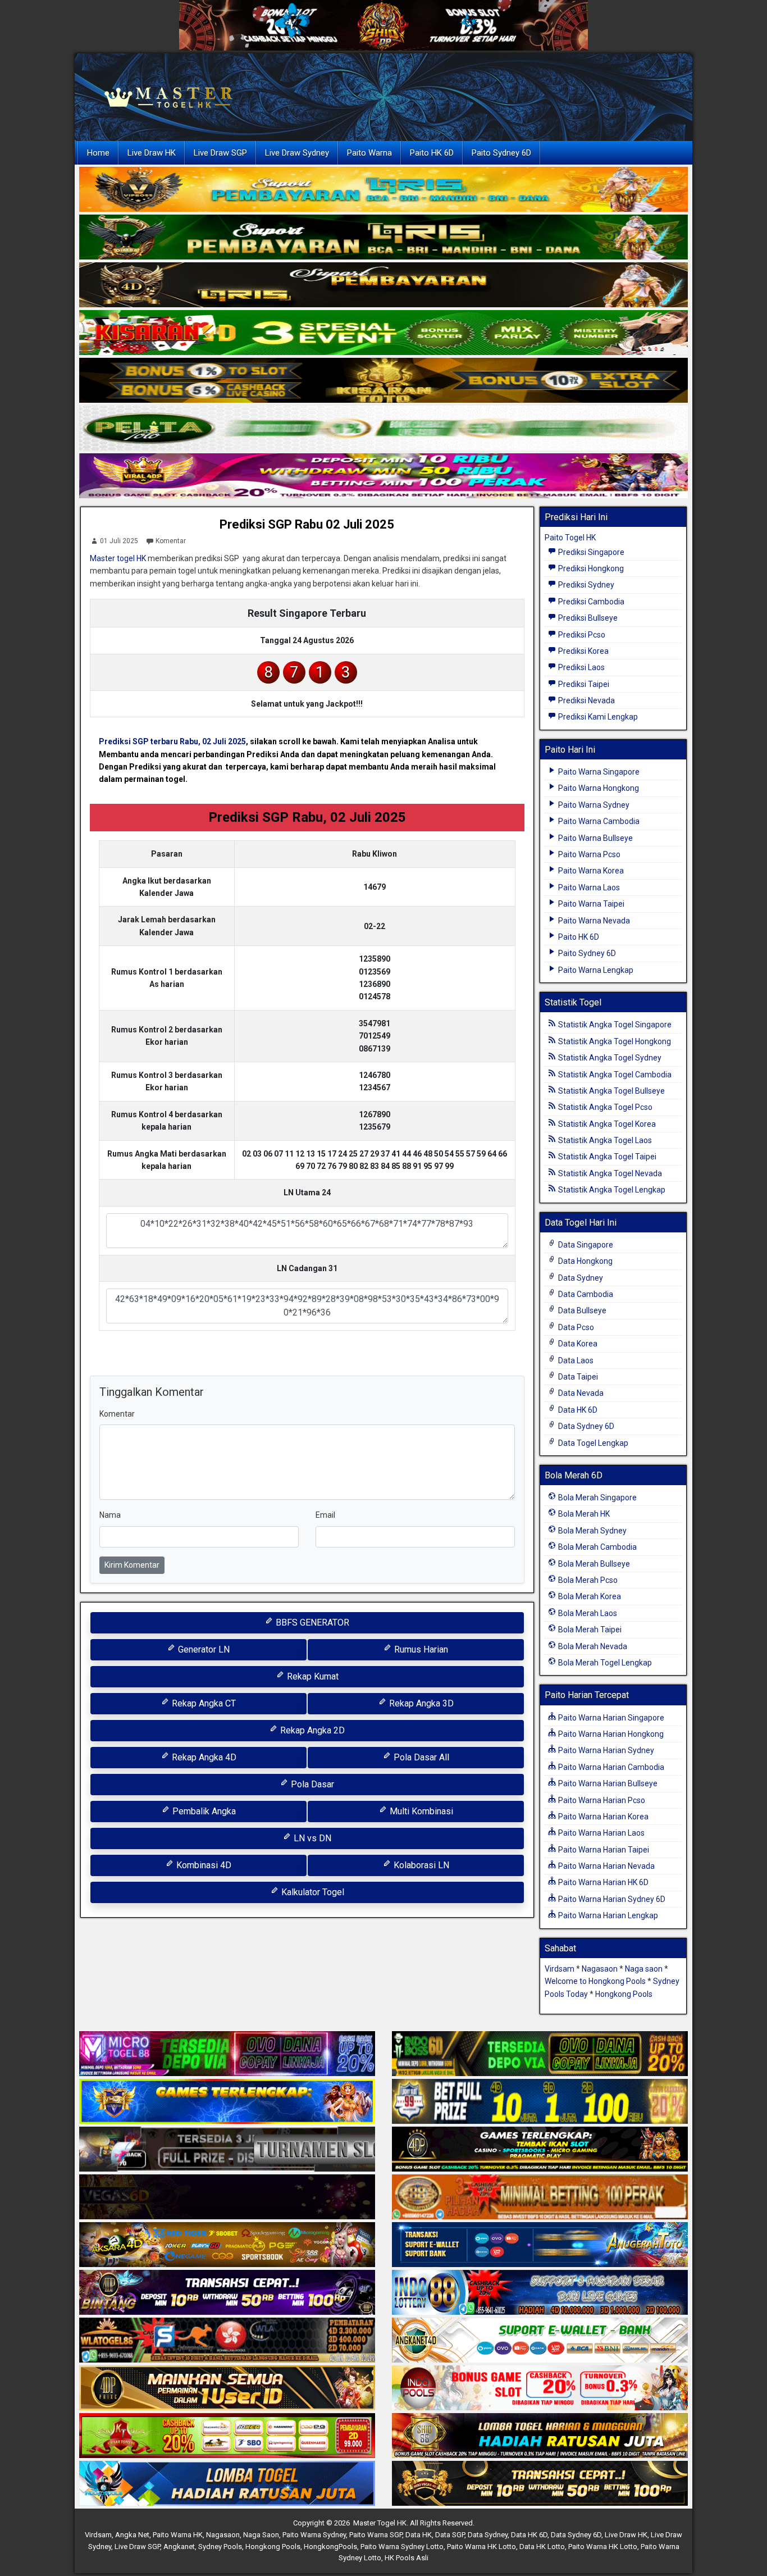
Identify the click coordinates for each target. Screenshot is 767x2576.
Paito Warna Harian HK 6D (602, 1882)
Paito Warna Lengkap (595, 970)
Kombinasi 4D (203, 1865)
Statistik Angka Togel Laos (604, 1140)
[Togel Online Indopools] (540, 2388)
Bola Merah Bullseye (593, 1564)
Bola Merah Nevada (592, 1646)
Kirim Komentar (132, 1565)
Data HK (419, 2535)
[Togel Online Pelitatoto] (383, 429)
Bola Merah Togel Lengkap (604, 1663)
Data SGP (450, 2535)
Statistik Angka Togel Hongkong (614, 1041)
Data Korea (577, 1344)
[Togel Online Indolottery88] (540, 2293)
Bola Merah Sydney (592, 1531)
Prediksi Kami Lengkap (597, 717)
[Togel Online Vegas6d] (227, 2197)
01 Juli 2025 (119, 541)
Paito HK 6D (432, 153)
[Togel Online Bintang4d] (227, 2293)
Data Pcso (575, 1327)
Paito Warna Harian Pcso (601, 1800)
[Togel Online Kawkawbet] (227, 2150)
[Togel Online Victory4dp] (227, 2102)
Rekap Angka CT (203, 1703)
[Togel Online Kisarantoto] (383, 381)
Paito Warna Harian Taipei (603, 1850)
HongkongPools (330, 2547)
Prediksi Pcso (581, 635)
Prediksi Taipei (583, 684)
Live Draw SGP (220, 153)
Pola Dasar (311, 1784)
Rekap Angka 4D (203, 1757)
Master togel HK (118, 558)
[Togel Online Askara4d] (227, 2245)
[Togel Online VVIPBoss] (383, 190)
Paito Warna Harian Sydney (605, 1750)
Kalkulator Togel (312, 1892)
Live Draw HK (152, 153)
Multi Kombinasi (420, 1811)
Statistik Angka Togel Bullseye (611, 1091)
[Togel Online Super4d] (383, 285)
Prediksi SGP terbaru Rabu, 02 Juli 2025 (172, 741)
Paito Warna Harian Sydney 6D (611, 1899)
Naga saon (644, 1969)
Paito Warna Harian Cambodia (610, 1767)
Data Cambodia (585, 1294)
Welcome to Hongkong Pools (595, 1981)
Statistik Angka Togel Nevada (609, 1173)
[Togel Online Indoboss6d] (540, 2054)
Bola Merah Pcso (587, 1580)
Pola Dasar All (420, 1757)
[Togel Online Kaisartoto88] (227, 2436)
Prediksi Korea (583, 651)
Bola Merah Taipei (589, 1630)
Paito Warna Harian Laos (601, 1833)
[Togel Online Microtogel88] (227, 2054)
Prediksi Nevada (586, 700)
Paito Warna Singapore (598, 772)
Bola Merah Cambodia (597, 1547)
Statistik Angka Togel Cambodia (614, 1075)
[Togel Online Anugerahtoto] (540, 2245)
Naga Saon (261, 2535)
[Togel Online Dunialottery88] (540, 2197)
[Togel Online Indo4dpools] (227, 2484)
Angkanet (179, 2547)
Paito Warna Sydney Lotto (402, 2547)
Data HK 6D (577, 1410)
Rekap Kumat (312, 1676)
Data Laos (575, 1360)
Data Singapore (585, 1245)
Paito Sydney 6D (501, 153)
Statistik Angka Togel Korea (606, 1124)
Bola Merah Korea (589, 1596)
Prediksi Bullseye (587, 618)
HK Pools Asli (407, 2558)
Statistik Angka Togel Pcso (604, 1107)
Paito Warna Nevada (593, 921)
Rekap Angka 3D (420, 1703)
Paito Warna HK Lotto (481, 2547)
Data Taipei (577, 1377)
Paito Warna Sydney (593, 805)
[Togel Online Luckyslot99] (540, 2102)
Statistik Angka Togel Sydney (609, 1058)
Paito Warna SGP (376, 2535)
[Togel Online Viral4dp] (383, 476)
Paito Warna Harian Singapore (610, 1718)
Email (325, 1515)
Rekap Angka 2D (311, 1730)
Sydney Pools (220, 2547)
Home (98, 153)
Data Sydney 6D (585, 1426)
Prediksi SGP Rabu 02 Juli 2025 (307, 524)
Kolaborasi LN (420, 1865)
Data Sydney (580, 1278)
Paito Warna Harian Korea (602, 1817)
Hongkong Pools (624, 1994)
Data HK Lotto (542, 2547)
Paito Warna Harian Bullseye (607, 1783)
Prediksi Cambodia (590, 602)
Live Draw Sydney (297, 153)
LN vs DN (311, 1838)
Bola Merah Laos (587, 1613)
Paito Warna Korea (590, 871)
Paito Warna (369, 153)
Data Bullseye (581, 1310)
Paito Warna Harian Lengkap (607, 1915)
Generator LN (203, 1649)
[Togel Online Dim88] (383, 238)
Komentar (171, 541)
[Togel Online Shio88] (540, 2436)
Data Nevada (580, 1393)
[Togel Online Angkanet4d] (540, 2341)
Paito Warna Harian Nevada (606, 1866)
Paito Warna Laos (588, 888)
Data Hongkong (585, 1261)
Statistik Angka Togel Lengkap (611, 1190)
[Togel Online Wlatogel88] (227, 2341)
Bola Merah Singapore (597, 1498)
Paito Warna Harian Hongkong (610, 1734)
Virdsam (560, 1969)
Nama (110, 1515)
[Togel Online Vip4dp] (540, 2150)
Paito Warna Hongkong (598, 788)
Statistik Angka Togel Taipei (606, 1157)
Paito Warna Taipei (590, 904)
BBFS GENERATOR (311, 1622)
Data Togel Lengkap (592, 1443)
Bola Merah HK (583, 1514)
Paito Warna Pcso (588, 854)
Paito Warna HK (178, 2535)
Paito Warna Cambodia (598, 821)
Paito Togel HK (570, 538)
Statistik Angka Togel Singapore (614, 1025)
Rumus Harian (420, 1649)
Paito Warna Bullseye (595, 838)
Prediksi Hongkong (590, 568)
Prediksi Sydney (585, 585)
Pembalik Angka (203, 1811)
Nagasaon (600, 1969)
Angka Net (132, 2535)
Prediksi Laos (581, 667)
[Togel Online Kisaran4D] (383, 333)
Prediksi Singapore (590, 552)
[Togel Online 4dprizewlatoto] (227, 2388)
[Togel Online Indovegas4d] (540, 2484)
